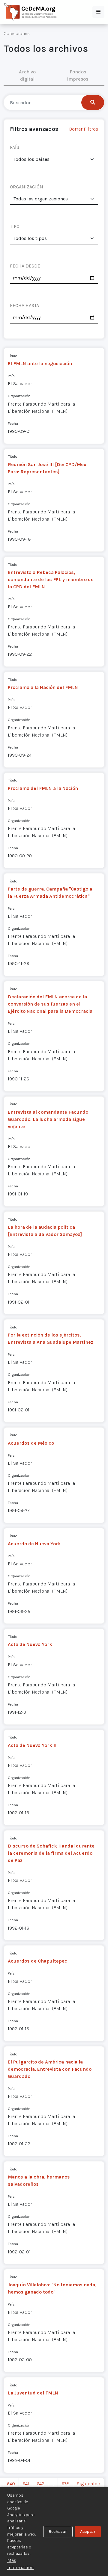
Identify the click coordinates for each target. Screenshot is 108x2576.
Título (13, 356)
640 (11, 2484)
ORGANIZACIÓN (27, 187)
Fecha (13, 423)
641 (26, 2484)
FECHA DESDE (25, 266)
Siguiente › (88, 2484)
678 (65, 2484)
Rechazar (58, 2532)
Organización (19, 396)
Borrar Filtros (84, 129)
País (11, 376)
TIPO (15, 226)
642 (40, 2484)
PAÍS (15, 147)
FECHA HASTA (24, 305)
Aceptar (88, 2532)
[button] (98, 12)
